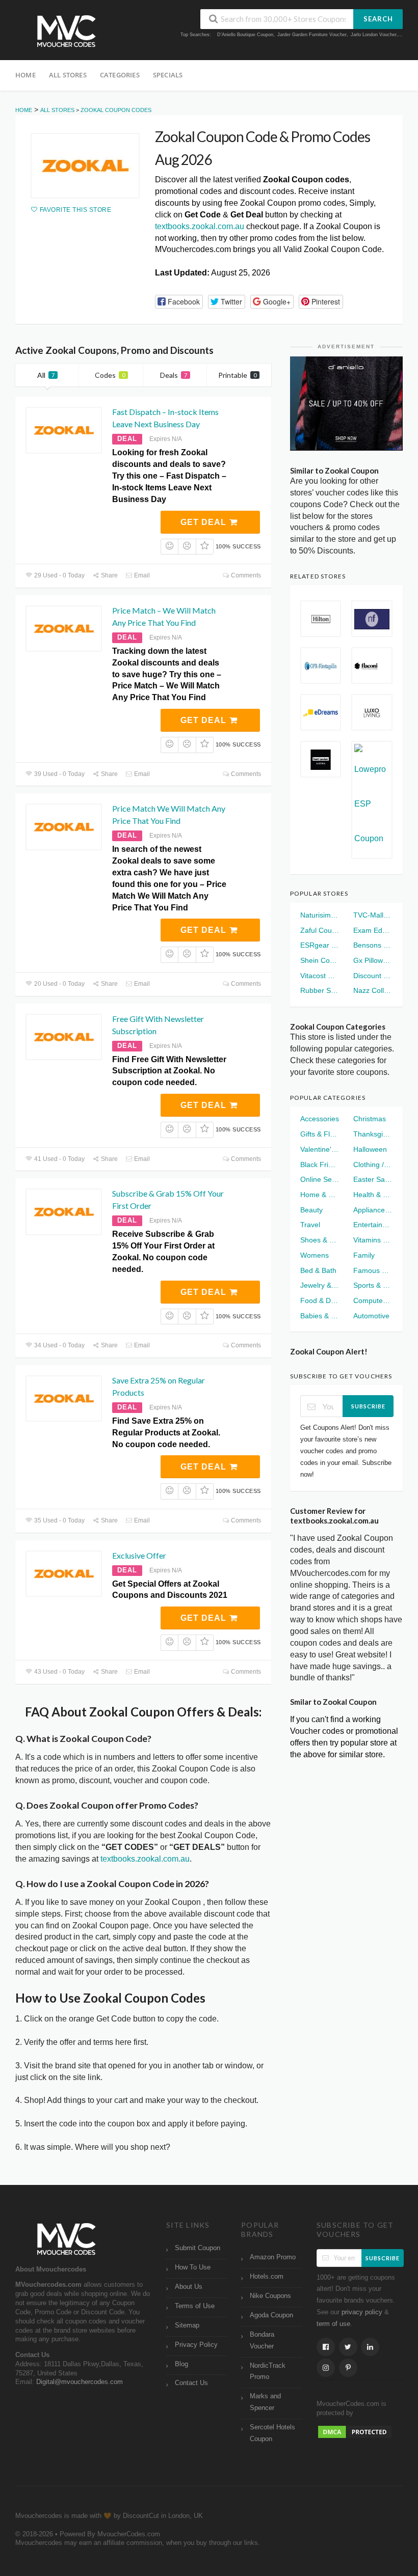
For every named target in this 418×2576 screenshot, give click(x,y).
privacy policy (362, 2312)
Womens (315, 1255)
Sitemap (187, 2325)
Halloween (370, 1149)
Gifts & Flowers (320, 1134)
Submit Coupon (198, 2248)
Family (364, 1255)
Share (109, 575)
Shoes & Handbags (320, 1240)
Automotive (371, 1316)
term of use (333, 2324)
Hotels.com (267, 2277)
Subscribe (368, 1406)
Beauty (311, 1210)
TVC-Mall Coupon (373, 915)
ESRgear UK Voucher (320, 945)
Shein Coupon (320, 960)
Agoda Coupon (271, 2315)
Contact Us (191, 2383)
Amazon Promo (273, 2257)
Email (141, 575)
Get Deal (205, 522)
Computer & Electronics (373, 1300)
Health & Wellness (373, 1195)
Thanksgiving (373, 1134)
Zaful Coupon (320, 930)
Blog (181, 2364)
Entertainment (373, 1225)
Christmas (370, 1119)
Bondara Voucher (262, 2340)
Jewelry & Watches (320, 1285)
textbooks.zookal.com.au (200, 226)
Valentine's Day (320, 1149)
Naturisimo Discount (320, 915)
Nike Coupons (270, 2296)
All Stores (68, 75)
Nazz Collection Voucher (373, 990)
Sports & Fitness (373, 1285)
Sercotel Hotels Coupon (272, 2433)
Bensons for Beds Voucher (373, 945)
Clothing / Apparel (373, 1165)
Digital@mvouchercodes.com (80, 2382)
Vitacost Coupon (320, 976)
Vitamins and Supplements (373, 1240)
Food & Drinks (320, 1300)
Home (25, 75)
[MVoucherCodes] (66, 31)
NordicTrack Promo (268, 2372)
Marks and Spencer (265, 2402)
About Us (189, 2287)
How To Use (193, 2267)
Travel (310, 1225)
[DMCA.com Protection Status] (355, 2431)
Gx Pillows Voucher (373, 960)
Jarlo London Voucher (374, 35)
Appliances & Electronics (373, 1210)
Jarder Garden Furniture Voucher (312, 35)
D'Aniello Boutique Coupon (245, 35)
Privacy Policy (196, 2345)
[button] (179, 302)
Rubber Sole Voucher (320, 990)
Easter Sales (373, 1179)
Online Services (320, 1179)
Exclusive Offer (139, 1555)
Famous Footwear (373, 1270)
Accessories (320, 1119)
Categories (120, 75)
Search (378, 19)
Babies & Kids (320, 1316)
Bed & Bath (318, 1270)
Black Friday (320, 1165)
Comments (245, 575)
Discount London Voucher (373, 976)
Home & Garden (320, 1195)
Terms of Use (195, 2306)
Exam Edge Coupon (373, 930)
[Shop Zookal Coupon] (85, 166)
